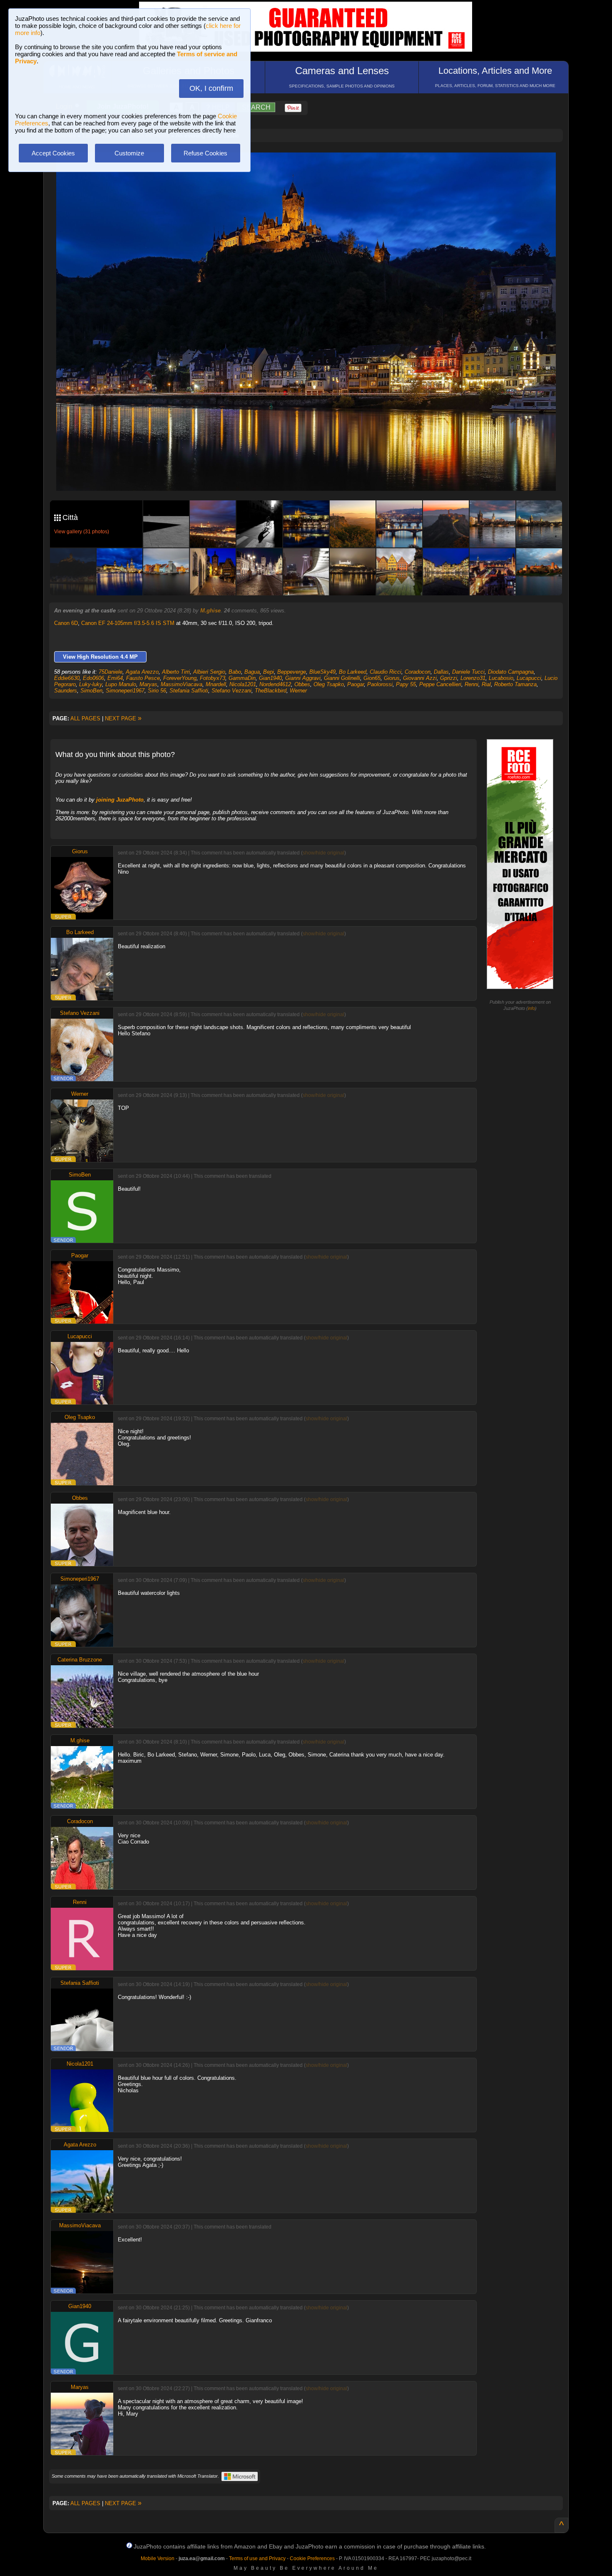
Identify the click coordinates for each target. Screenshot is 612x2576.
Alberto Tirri (176, 672)
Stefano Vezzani (231, 691)
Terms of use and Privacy (257, 2559)
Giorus (392, 678)
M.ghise (210, 611)
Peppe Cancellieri (440, 684)
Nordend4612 (275, 684)
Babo (235, 672)
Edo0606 (93, 678)
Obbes (302, 684)
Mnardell (216, 684)
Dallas (441, 672)
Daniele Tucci (468, 672)
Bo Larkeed (353, 672)
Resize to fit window (311, 167)
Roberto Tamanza (515, 684)
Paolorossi (380, 684)
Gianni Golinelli (342, 678)
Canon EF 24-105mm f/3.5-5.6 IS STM (128, 623)
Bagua (252, 672)
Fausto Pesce (143, 678)
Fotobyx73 (213, 678)
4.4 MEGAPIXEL (312, 475)
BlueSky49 (322, 672)
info (531, 1008)
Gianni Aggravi (303, 678)
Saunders (66, 691)
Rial (486, 684)
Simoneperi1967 (125, 691)
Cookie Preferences (312, 2559)
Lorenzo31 (473, 678)
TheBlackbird (271, 691)
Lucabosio (501, 678)
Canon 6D (66, 623)
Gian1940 (270, 678)
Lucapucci (529, 678)
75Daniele (111, 672)
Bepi (269, 672)
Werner (298, 691)
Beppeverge (292, 672)
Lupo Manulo (121, 684)
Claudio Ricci (386, 672)
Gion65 (372, 678)
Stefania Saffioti (189, 691)
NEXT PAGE (123, 718)
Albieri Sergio (209, 672)
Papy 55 (406, 684)
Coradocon (418, 672)
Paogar (356, 684)
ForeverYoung (180, 678)
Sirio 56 (157, 691)
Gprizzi (449, 678)
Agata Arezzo (142, 672)
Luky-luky (91, 684)
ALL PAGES (85, 718)
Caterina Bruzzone (80, 1660)
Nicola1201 (243, 684)
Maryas (148, 684)
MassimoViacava (182, 684)
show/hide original (323, 853)
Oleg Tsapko (329, 684)
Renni (471, 684)
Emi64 (115, 678)
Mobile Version (158, 2559)
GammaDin (242, 678)
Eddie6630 (67, 678)
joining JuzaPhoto (120, 800)
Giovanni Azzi (420, 678)
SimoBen (91, 691)
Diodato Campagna (511, 672)
